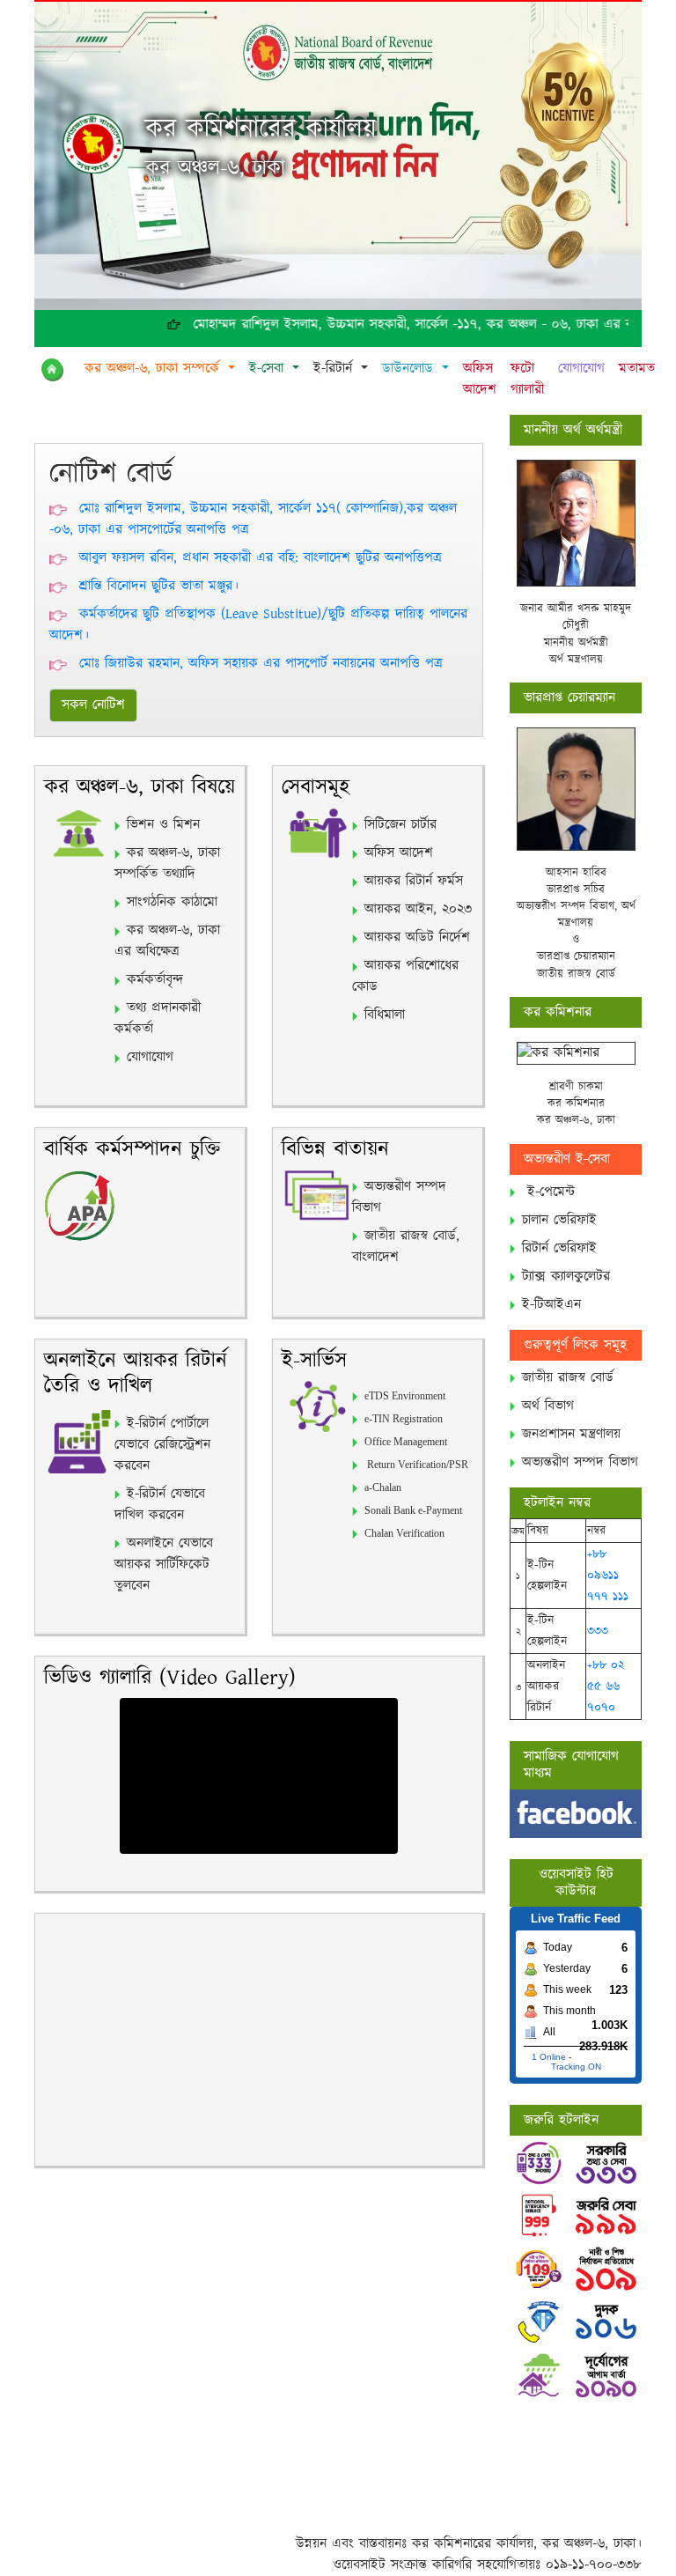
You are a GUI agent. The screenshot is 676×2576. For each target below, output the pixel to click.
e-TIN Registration (404, 1419)
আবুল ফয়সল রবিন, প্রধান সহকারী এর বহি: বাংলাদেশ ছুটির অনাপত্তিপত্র (261, 558)
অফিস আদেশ (480, 379)
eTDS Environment (405, 1396)
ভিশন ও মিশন (163, 825)
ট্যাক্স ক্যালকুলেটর (566, 1277)
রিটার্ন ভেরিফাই (559, 1248)
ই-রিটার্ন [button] (335, 369)
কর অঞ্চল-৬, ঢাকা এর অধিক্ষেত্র (167, 941)
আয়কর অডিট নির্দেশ (417, 937)
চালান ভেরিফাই (559, 1220)
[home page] (56, 370)
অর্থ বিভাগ (548, 1406)
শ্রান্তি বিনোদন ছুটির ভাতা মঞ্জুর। (159, 586)
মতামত (637, 369)
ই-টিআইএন (551, 1305)
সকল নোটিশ (93, 705)
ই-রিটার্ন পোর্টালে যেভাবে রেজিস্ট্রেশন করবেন (162, 1445)
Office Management (406, 1442)
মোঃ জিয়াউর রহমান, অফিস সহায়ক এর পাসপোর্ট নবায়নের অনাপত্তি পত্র (261, 664)
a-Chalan (383, 1487)
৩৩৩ (598, 1631)
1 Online (549, 2057)
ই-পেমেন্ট (551, 1192)
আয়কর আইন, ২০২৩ (418, 909)
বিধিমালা (385, 1015)
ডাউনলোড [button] (410, 369)
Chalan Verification (404, 1533)
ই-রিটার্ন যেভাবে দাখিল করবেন (160, 1505)
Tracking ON (576, 2067)
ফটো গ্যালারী (527, 379)
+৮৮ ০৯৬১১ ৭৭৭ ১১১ (608, 1576)
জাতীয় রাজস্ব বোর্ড (568, 1378)
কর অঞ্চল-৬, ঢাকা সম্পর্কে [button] (154, 369)
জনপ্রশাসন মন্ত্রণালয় (571, 1434)
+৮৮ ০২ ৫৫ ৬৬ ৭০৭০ (606, 1687)
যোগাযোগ (581, 369)
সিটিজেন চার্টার (400, 825)
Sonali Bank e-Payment (413, 1510)
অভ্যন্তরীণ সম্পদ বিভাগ (580, 1462)
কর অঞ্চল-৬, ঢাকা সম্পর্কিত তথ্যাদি (167, 864)
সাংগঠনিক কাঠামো (172, 902)
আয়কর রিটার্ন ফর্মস (414, 881)
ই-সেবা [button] (269, 369)
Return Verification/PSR (416, 1465)
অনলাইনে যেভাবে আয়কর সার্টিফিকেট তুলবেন (164, 1565)
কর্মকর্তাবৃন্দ (155, 980)
